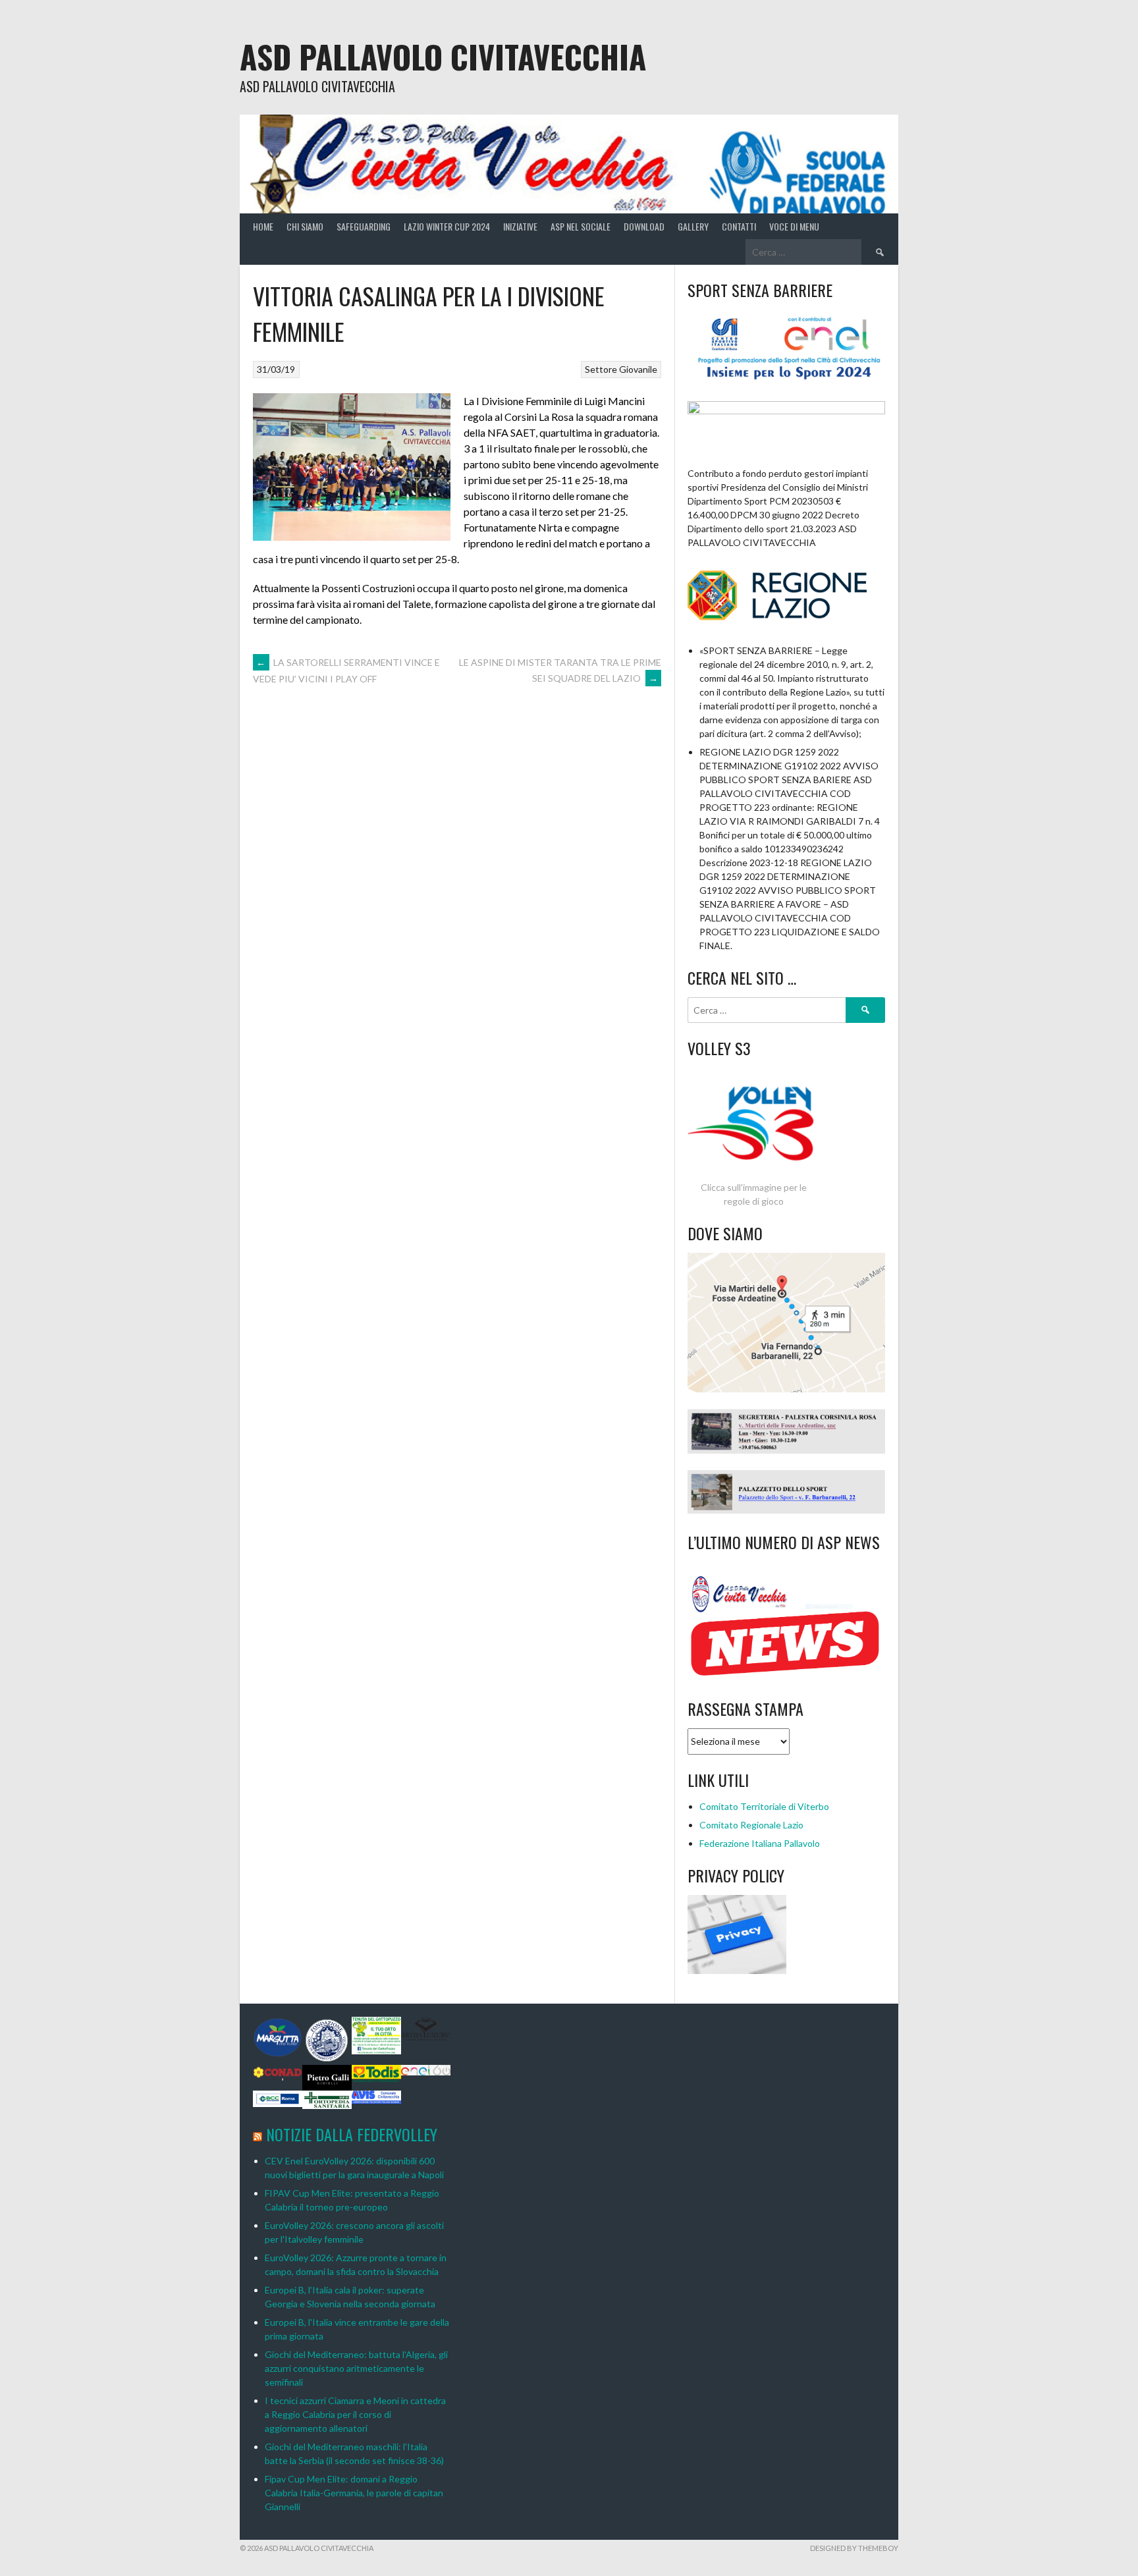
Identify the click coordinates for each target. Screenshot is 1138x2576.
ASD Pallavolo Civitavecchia (443, 56)
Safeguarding (364, 226)
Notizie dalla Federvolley (352, 2134)
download (644, 226)
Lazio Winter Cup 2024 (447, 226)
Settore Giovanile (621, 369)
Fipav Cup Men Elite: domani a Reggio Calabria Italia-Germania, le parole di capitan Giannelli (354, 2493)
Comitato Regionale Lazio (751, 1825)
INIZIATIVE (520, 226)
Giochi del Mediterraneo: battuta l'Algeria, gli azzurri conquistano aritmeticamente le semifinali (356, 2368)
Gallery (693, 226)
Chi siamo (305, 226)
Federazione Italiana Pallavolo (760, 1843)
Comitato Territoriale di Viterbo (764, 1806)
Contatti (739, 226)
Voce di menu (794, 226)
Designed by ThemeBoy (854, 2548)
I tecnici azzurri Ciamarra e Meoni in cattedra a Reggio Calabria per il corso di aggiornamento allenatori (355, 2414)
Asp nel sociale (581, 226)
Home (263, 226)
